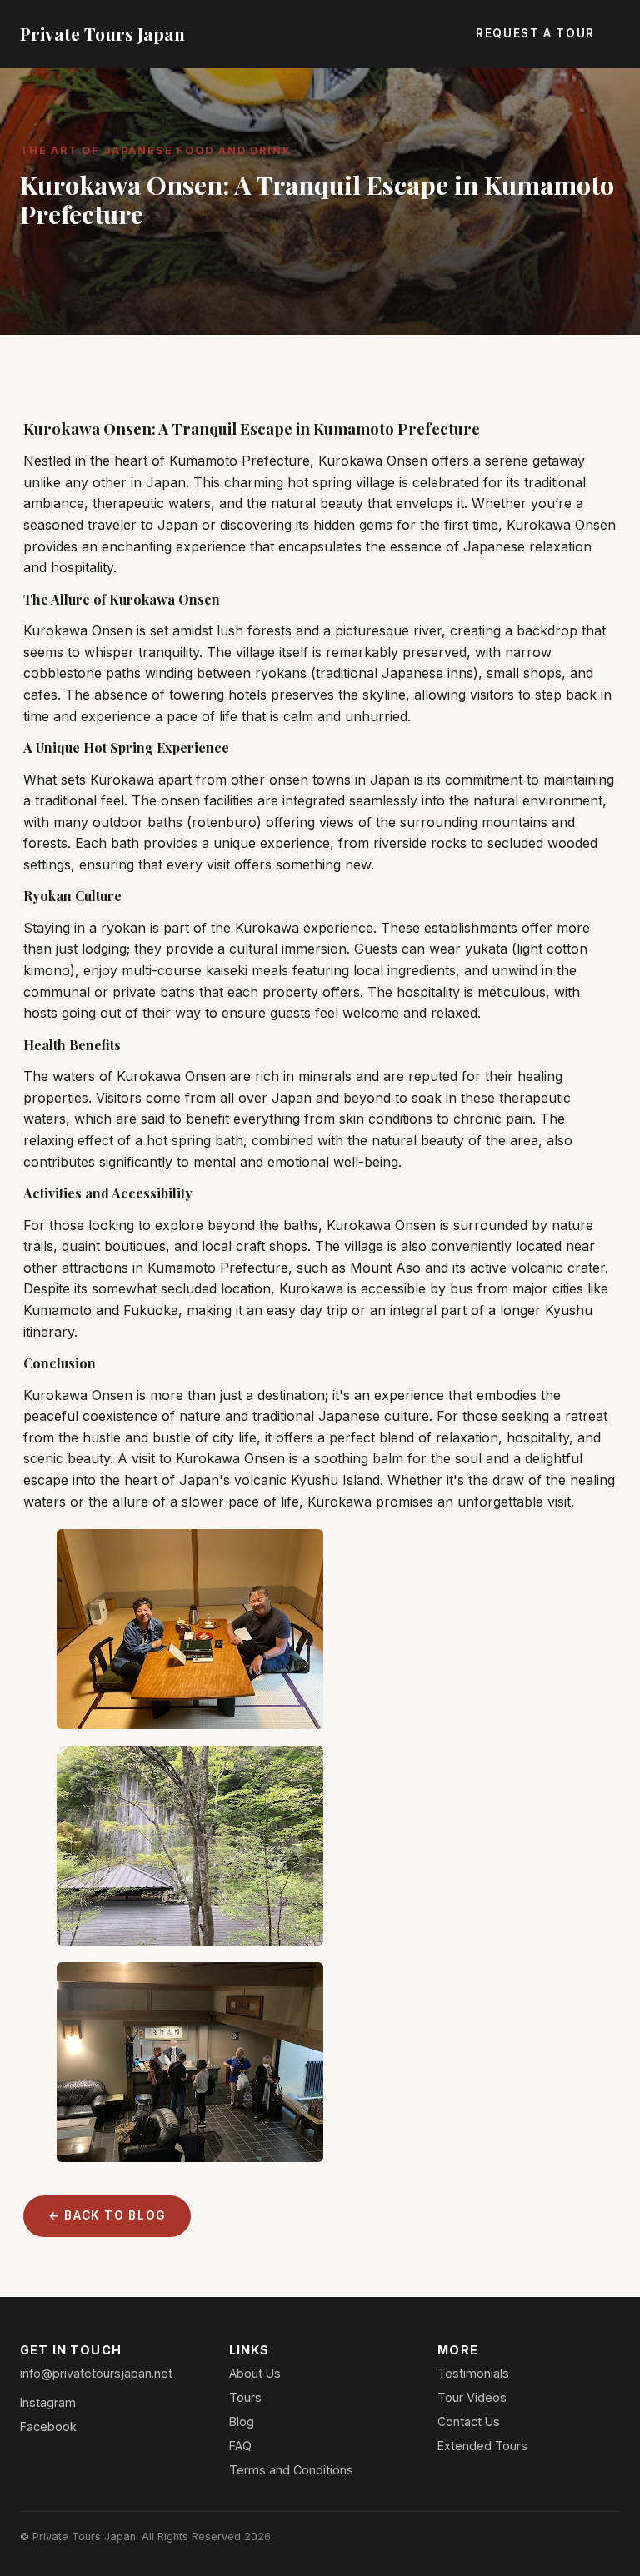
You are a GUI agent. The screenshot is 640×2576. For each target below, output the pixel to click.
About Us (255, 2373)
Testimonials (473, 2373)
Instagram (48, 2402)
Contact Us (469, 2422)
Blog (242, 2422)
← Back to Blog (107, 2215)
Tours (245, 2397)
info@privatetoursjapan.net (96, 2373)
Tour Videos (472, 2397)
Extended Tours (482, 2446)
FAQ (240, 2446)
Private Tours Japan (102, 33)
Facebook (48, 2427)
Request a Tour (535, 33)
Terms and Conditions (291, 2470)
